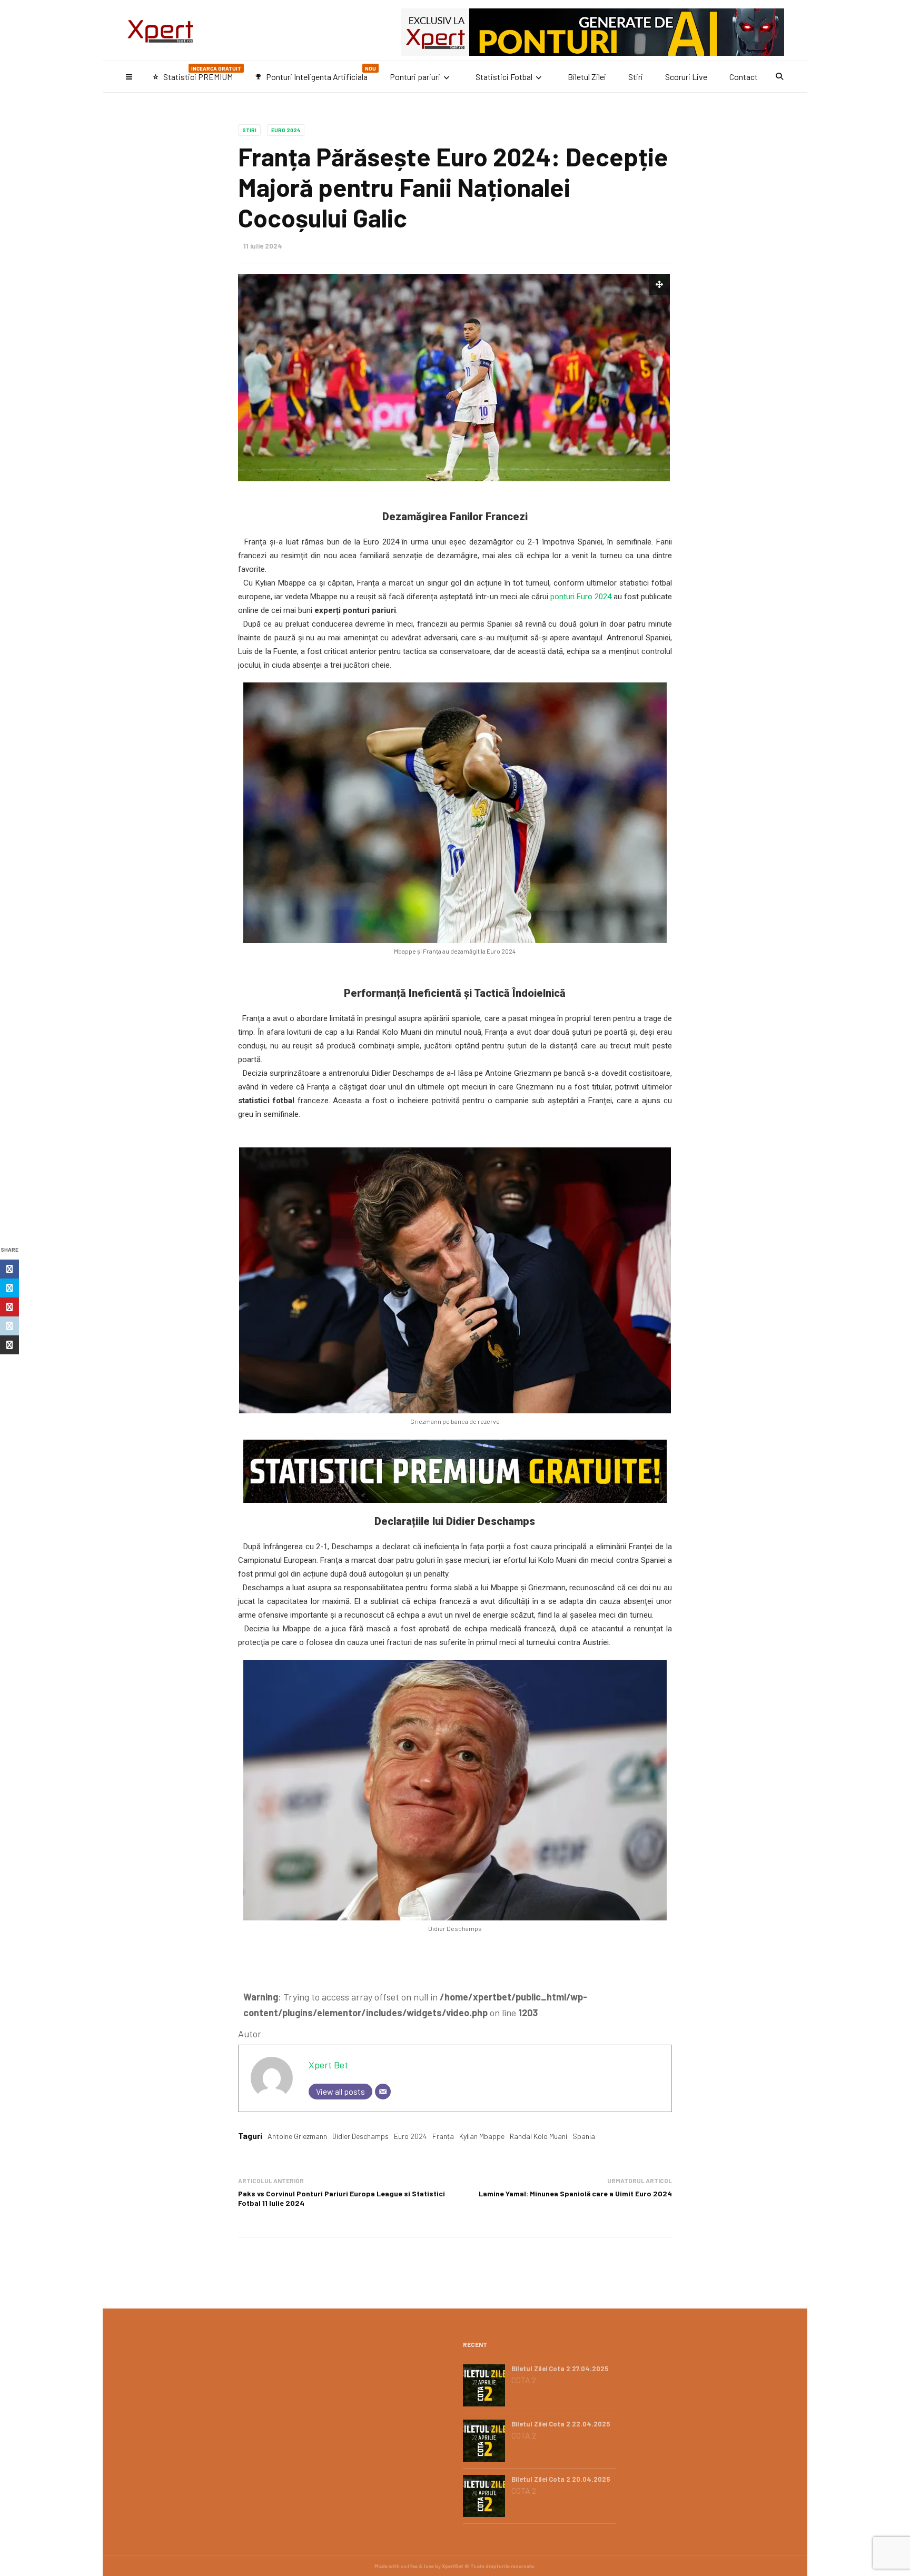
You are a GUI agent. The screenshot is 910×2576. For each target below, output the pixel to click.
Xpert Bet (328, 2065)
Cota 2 (524, 2380)
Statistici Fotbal (504, 77)
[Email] (383, 2092)
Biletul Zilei (587, 77)
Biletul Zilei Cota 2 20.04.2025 (561, 2479)
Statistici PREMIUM (197, 73)
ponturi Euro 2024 (581, 597)
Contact (744, 77)
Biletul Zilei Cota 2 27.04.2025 (560, 2369)
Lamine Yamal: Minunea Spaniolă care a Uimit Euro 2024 (575, 2193)
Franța (443, 2136)
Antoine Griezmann (297, 2136)
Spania (584, 2136)
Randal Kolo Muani (538, 2136)
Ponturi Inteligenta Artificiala (315, 73)
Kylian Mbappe (482, 2136)
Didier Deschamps (360, 2136)
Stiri (636, 77)
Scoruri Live (686, 77)
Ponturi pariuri (415, 77)
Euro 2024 (286, 130)
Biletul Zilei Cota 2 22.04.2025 (561, 2424)
